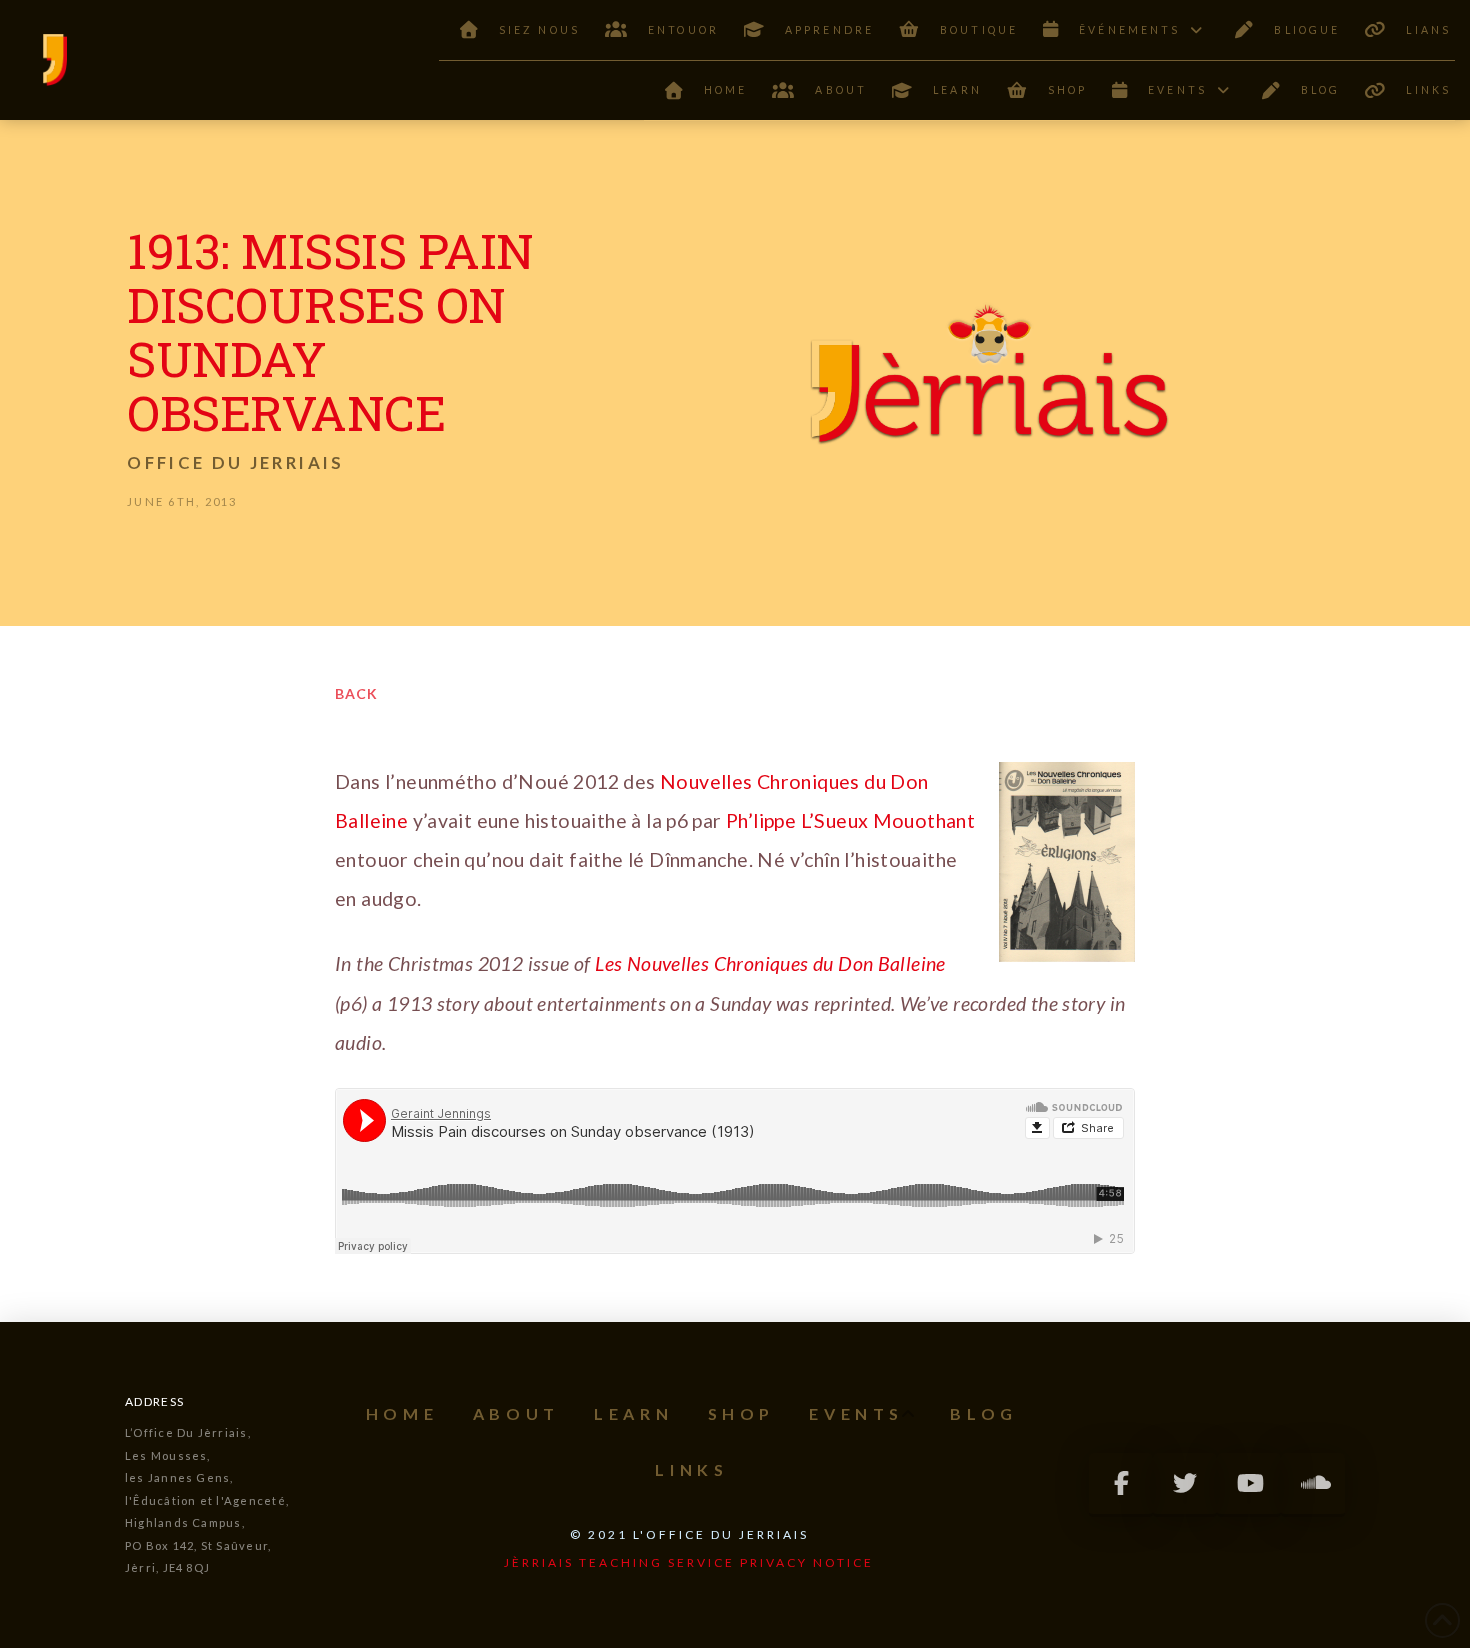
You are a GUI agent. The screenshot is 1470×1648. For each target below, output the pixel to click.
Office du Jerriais (235, 462)
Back (356, 693)
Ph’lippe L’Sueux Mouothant (850, 820)
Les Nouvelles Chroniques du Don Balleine (768, 963)
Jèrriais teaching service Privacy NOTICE (689, 1562)
